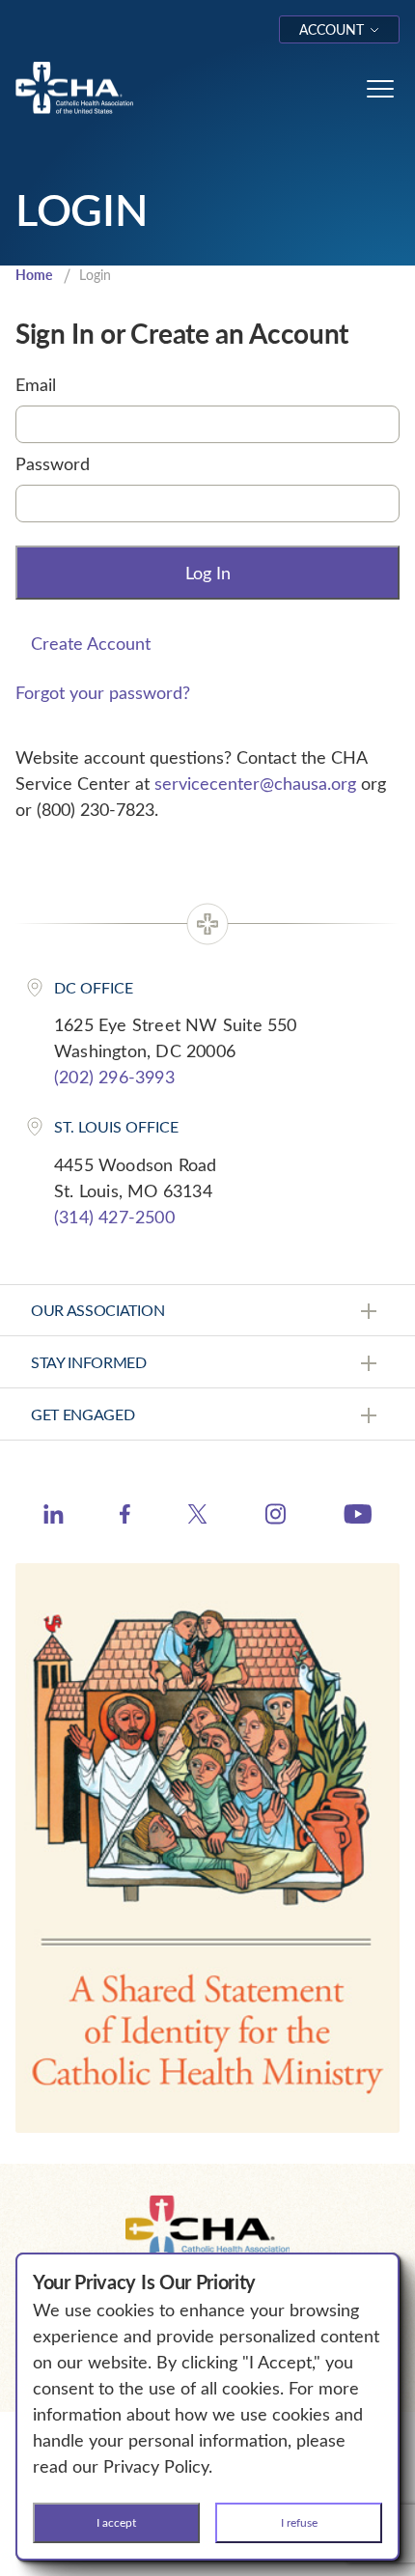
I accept (116, 2522)
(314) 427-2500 (114, 1217)
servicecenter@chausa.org (255, 783)
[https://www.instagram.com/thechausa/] (276, 1519)
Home (34, 275)
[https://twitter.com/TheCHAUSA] (197, 1517)
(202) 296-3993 (114, 1077)
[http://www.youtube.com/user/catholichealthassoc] (358, 1517)
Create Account (91, 643)
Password (53, 463)
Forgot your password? (103, 692)
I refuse (299, 2522)
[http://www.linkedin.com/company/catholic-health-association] (54, 1517)
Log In (208, 573)
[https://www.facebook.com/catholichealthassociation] (125, 1517)
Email (36, 384)
